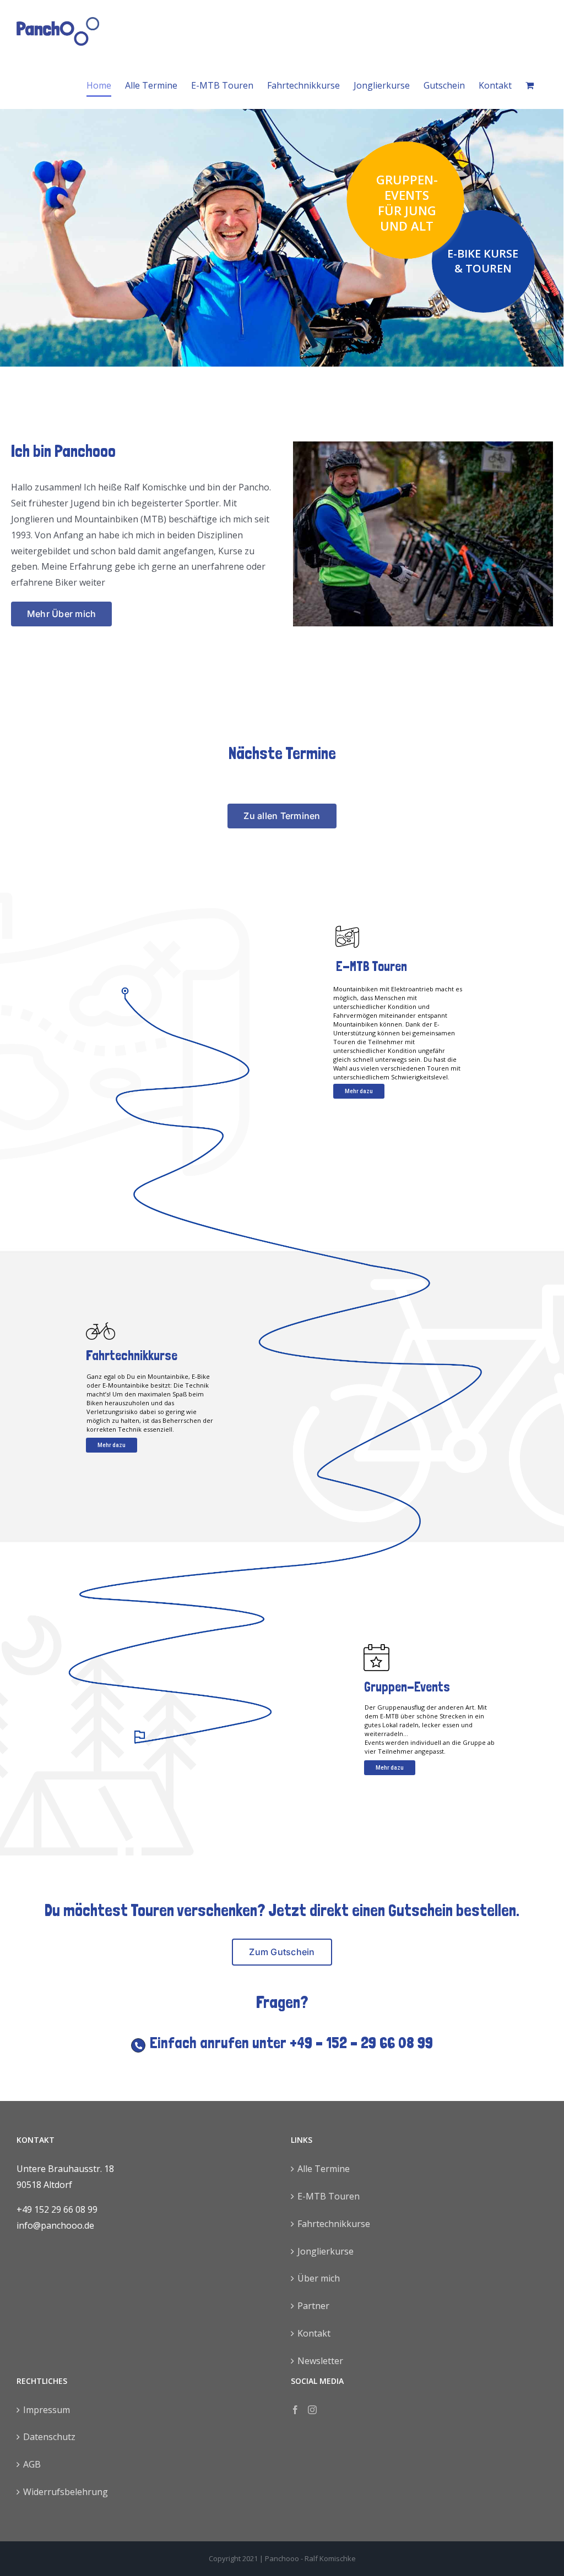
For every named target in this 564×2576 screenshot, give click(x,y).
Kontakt (314, 2333)
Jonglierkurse (326, 2251)
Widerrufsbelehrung (66, 2492)
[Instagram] (312, 2410)
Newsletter (320, 2361)
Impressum (47, 2410)
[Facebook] (295, 2410)
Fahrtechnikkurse (334, 2224)
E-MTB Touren (329, 2196)
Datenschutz (49, 2437)
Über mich (319, 2278)
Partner (313, 2306)
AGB (32, 2464)
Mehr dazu (359, 1091)
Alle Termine (324, 2169)
